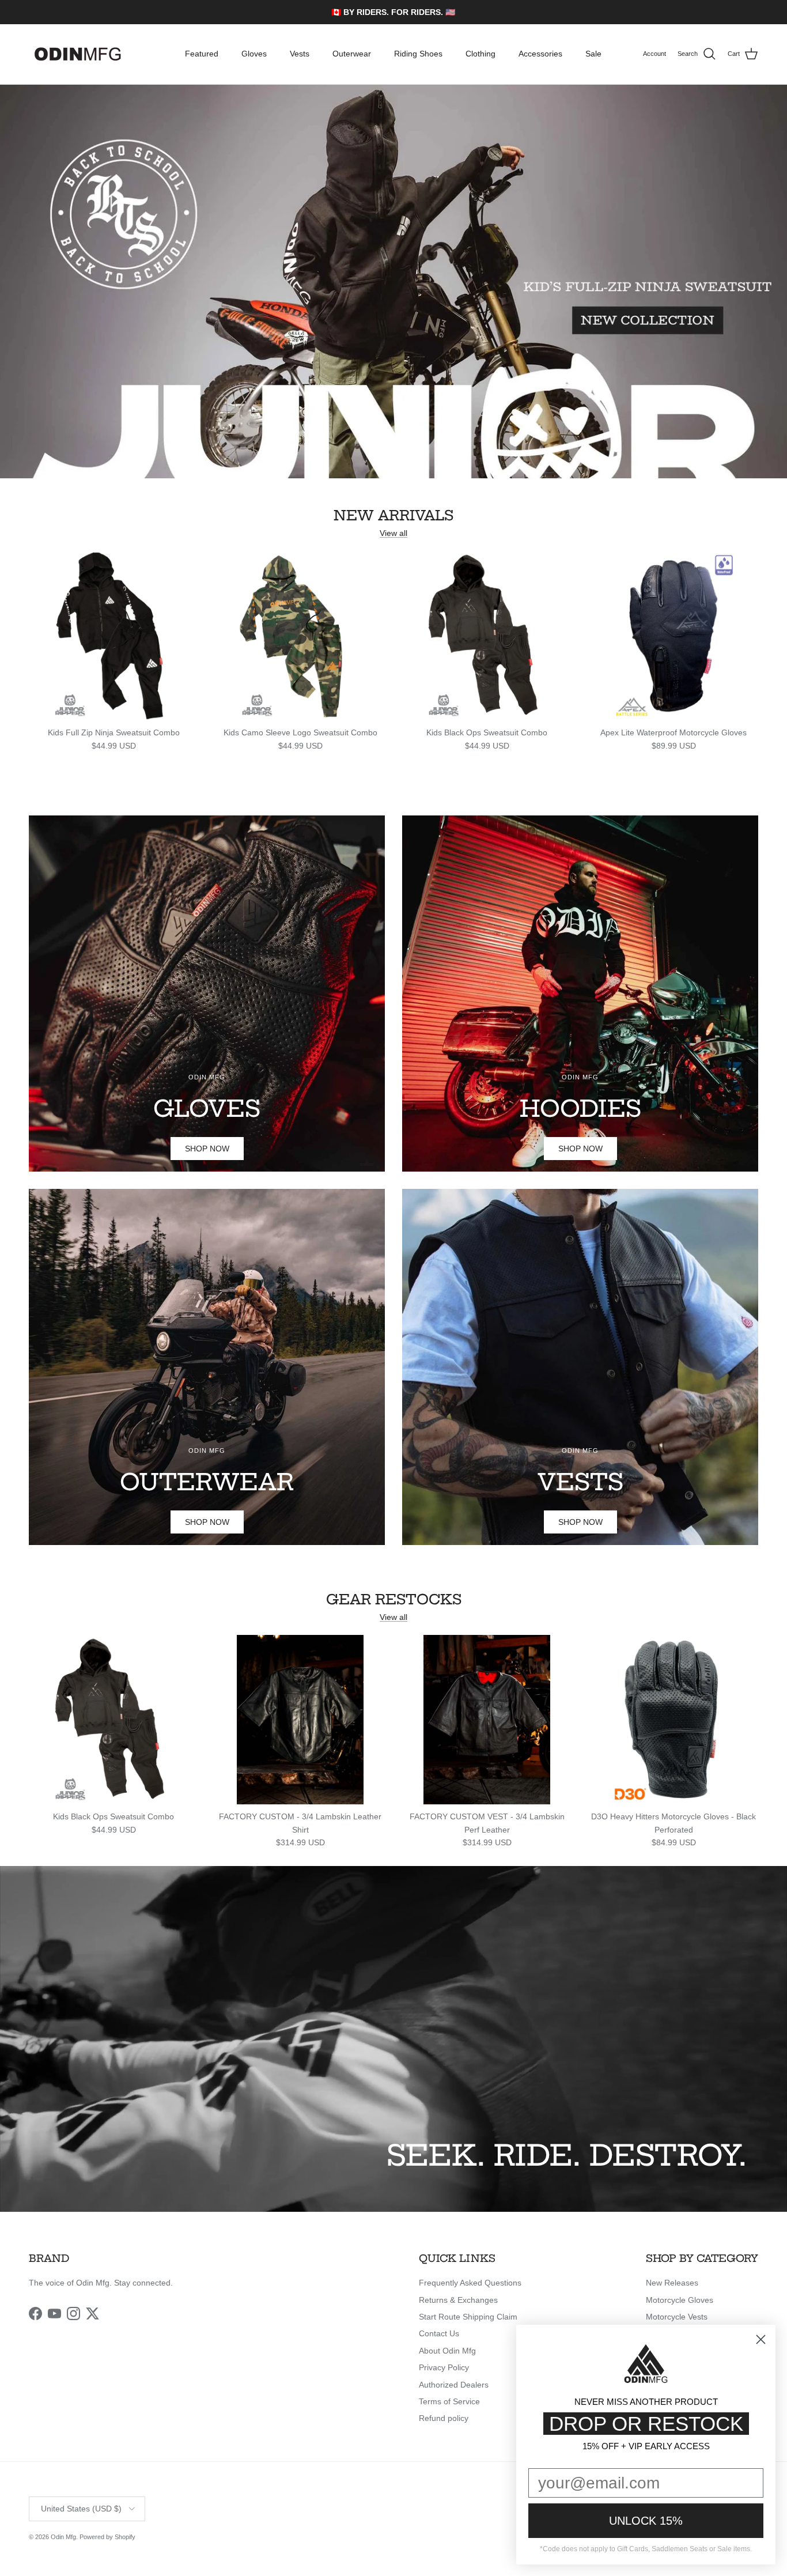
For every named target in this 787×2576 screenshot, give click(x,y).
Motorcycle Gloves (680, 2300)
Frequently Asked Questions (470, 2283)
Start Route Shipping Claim (468, 2317)
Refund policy (444, 2418)
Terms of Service (449, 2401)
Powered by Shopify (107, 2537)
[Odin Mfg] (78, 54)
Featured (202, 54)
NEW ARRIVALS (393, 515)
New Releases (672, 2283)
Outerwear (352, 54)
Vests (300, 54)
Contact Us (439, 2333)
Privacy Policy (444, 2367)
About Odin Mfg (447, 2351)
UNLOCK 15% (646, 2521)
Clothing (480, 54)
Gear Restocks (394, 1599)
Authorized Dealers (454, 2385)
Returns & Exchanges (458, 2300)
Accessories (540, 54)
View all (393, 533)
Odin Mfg (63, 2537)
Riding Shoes (418, 54)
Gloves (254, 54)
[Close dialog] (761, 2339)
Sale (593, 54)
